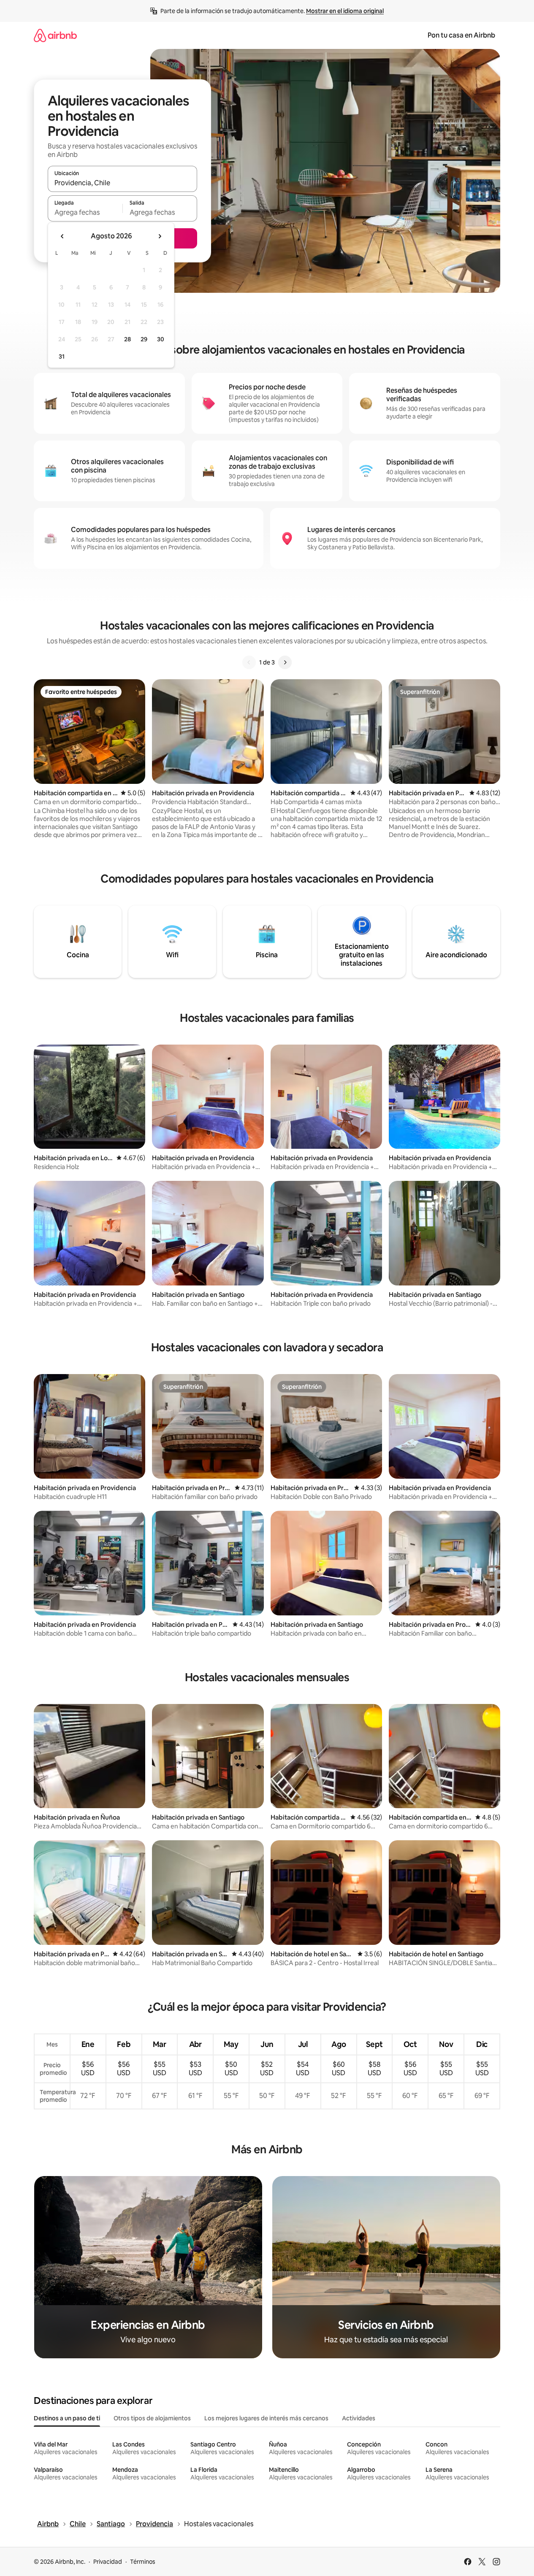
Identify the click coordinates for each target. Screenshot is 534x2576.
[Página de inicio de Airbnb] (55, 35)
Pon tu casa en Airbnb (461, 35)
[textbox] (85, 212)
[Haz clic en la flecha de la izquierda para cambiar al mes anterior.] (62, 236)
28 (127, 339)
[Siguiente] (285, 662)
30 (161, 339)
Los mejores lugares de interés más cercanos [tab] (266, 2418)
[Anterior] (249, 662)
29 (144, 339)
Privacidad (108, 2562)
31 (62, 356)
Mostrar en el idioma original (345, 11)
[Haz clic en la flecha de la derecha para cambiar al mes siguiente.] (160, 236)
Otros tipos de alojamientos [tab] (152, 2418)
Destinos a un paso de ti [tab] (67, 2418)
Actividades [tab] (359, 2418)
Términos (143, 2562)
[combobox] (122, 183)
